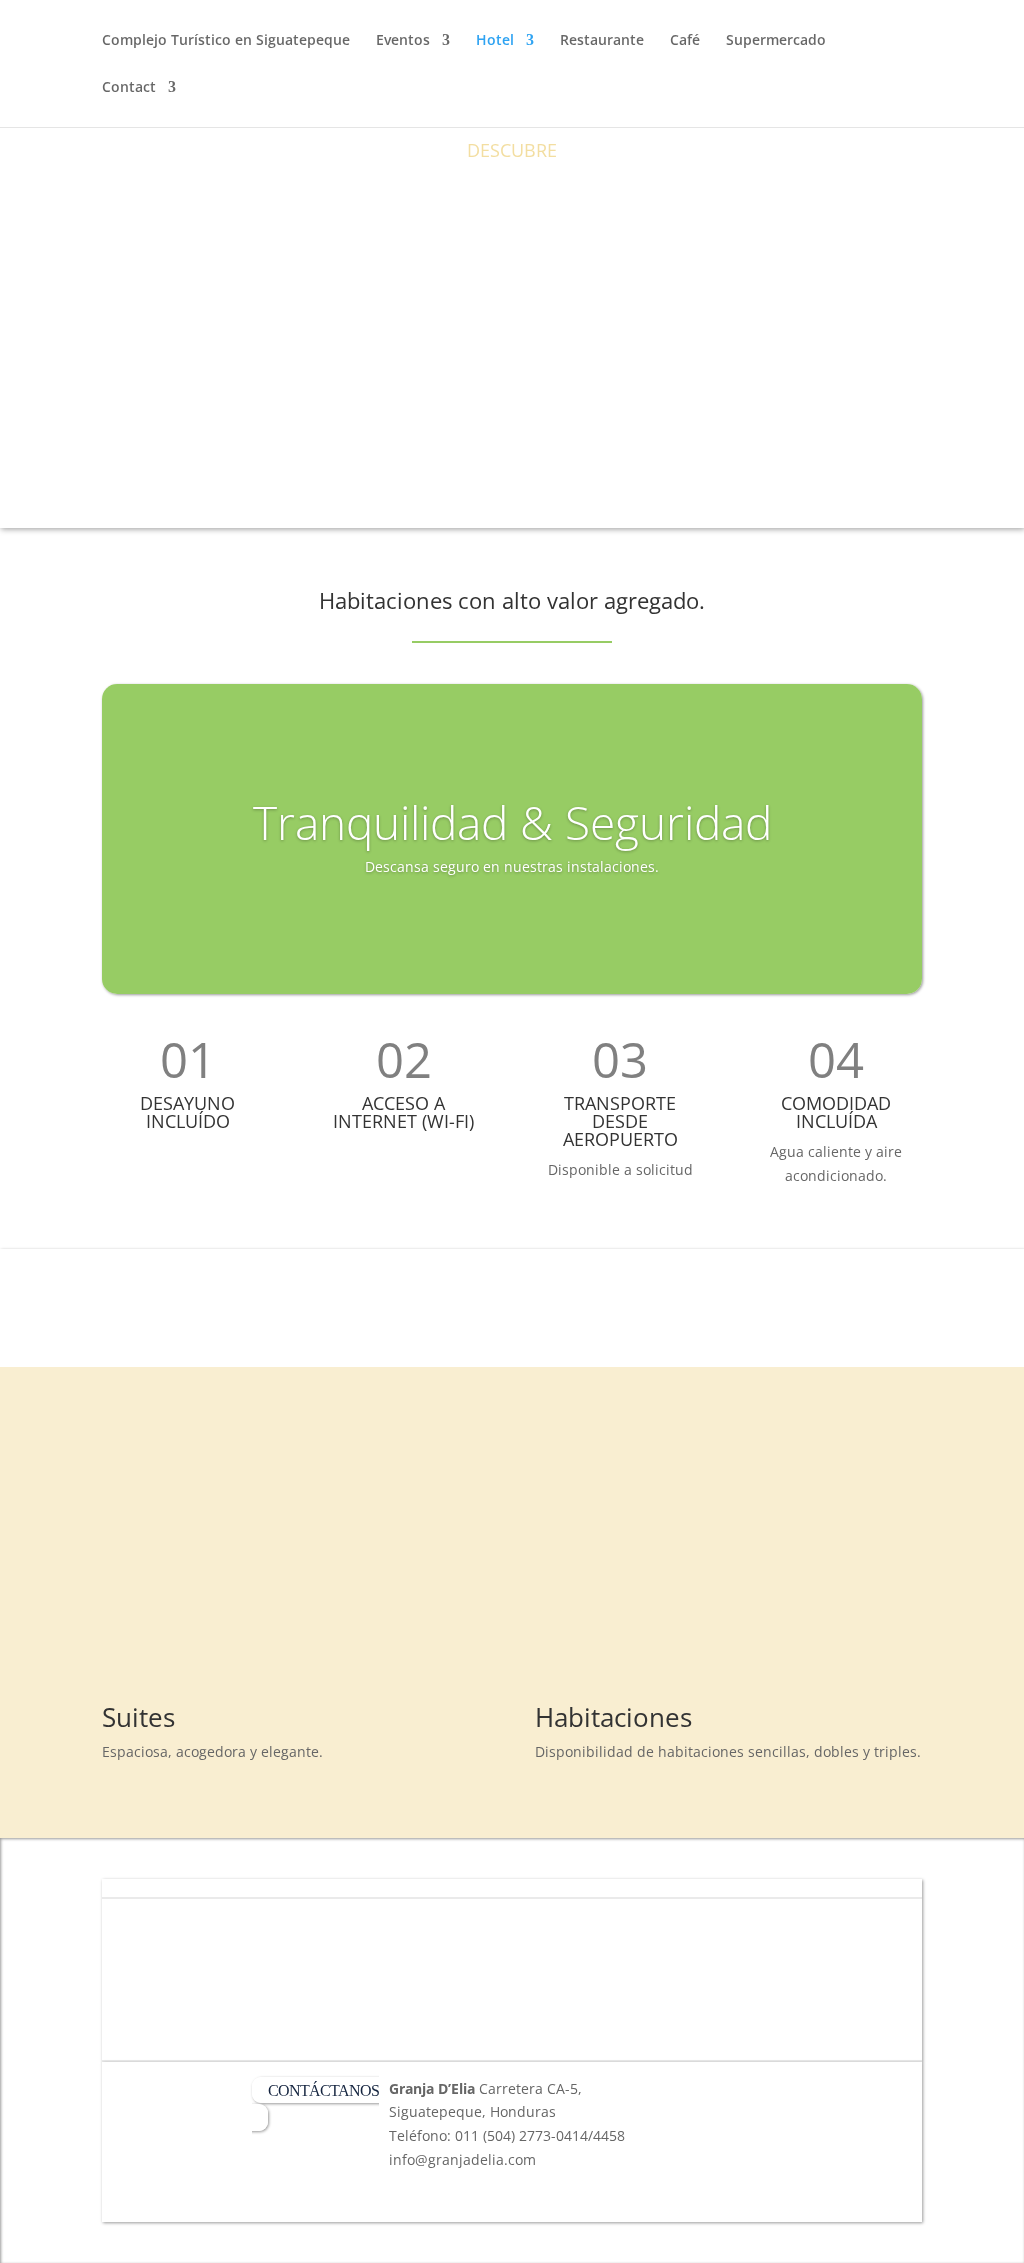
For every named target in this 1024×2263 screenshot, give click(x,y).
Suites (138, 1717)
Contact (129, 88)
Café (685, 41)
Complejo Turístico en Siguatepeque (226, 41)
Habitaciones (613, 1717)
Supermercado (776, 41)
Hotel (495, 41)
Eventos (403, 41)
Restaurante (602, 41)
